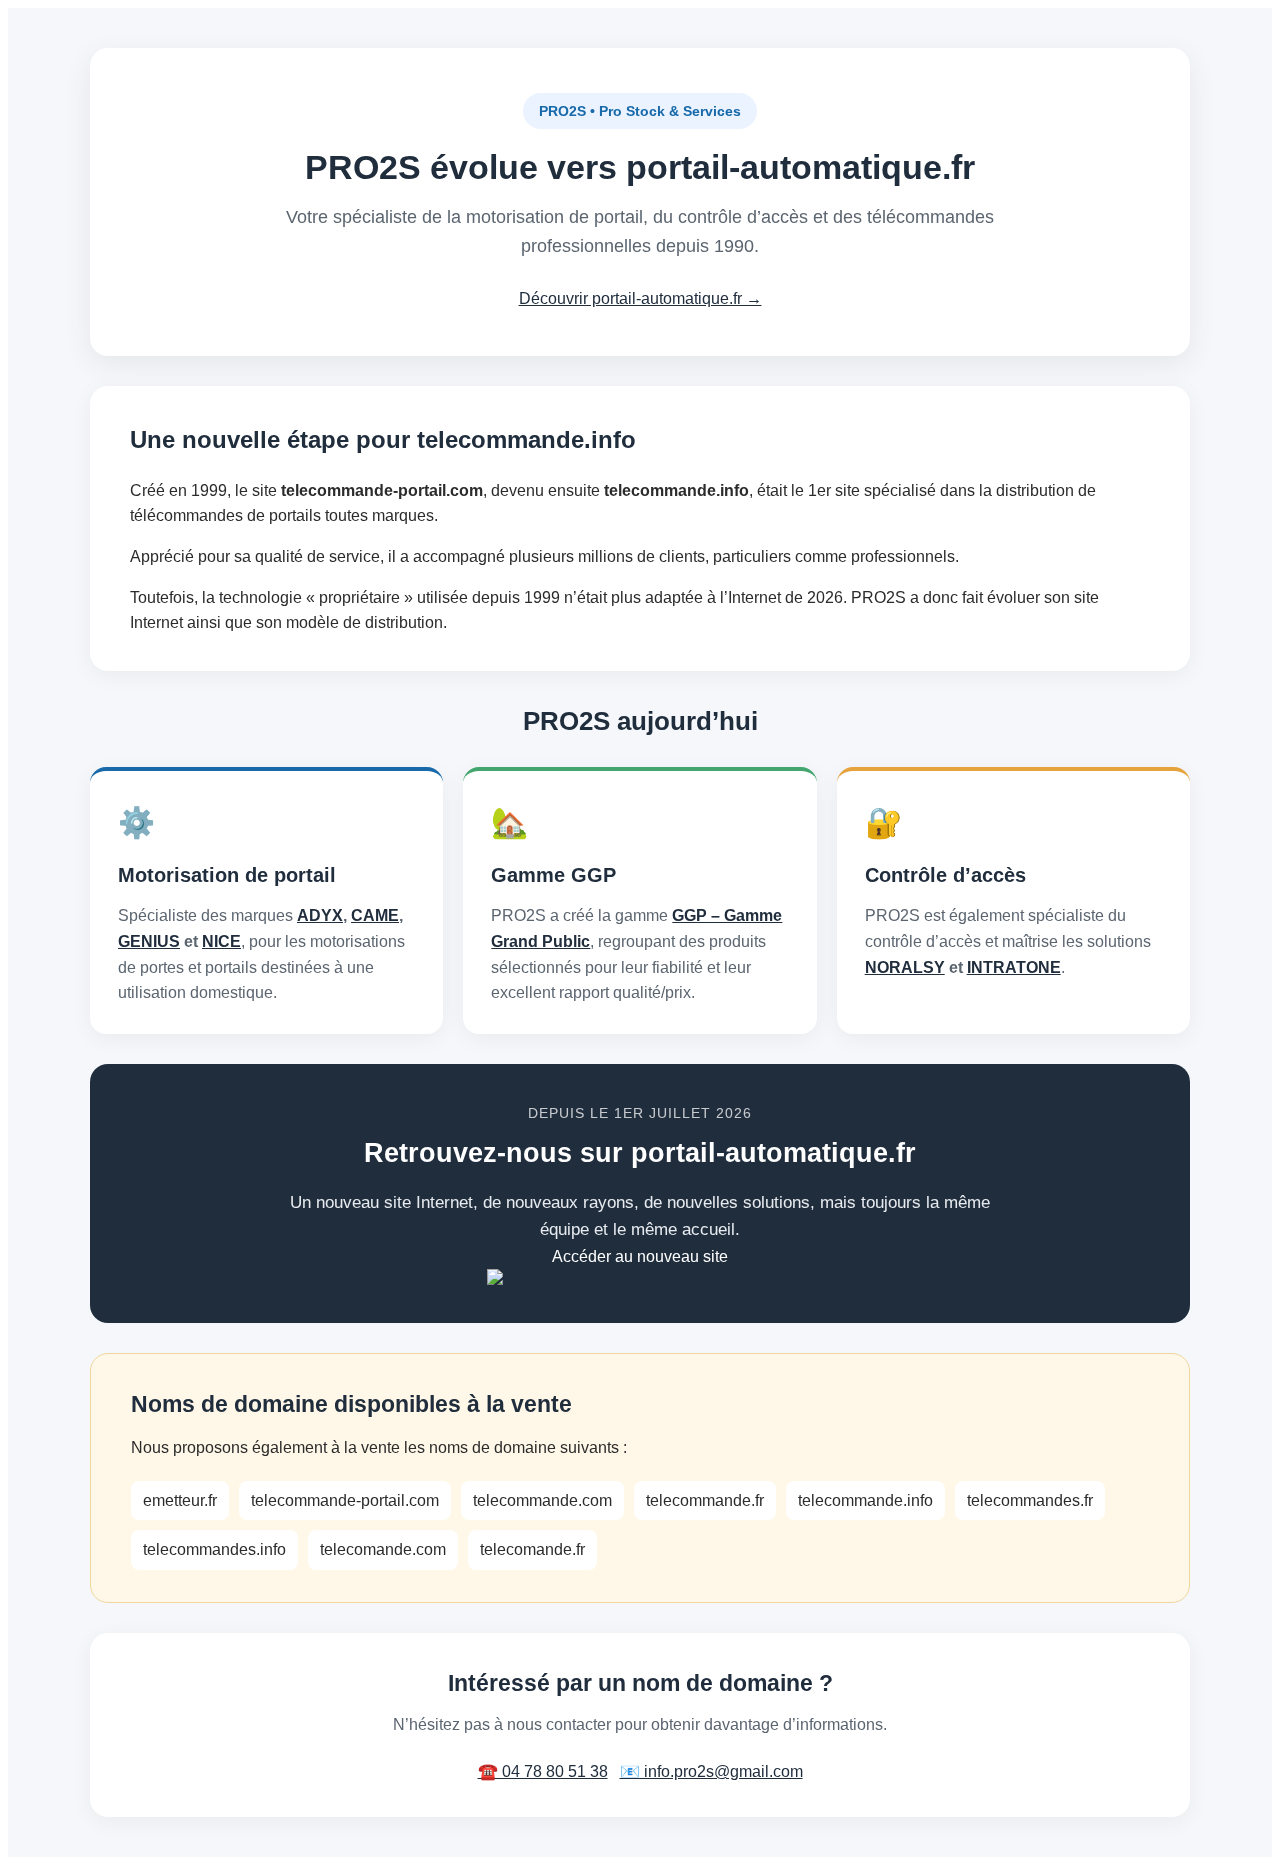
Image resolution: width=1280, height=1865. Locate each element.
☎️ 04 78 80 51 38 (543, 1771)
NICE (221, 941)
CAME (375, 915)
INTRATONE (1014, 967)
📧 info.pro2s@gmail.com (711, 1771)
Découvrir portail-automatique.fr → (640, 298)
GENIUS (149, 941)
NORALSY (905, 967)
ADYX (320, 915)
